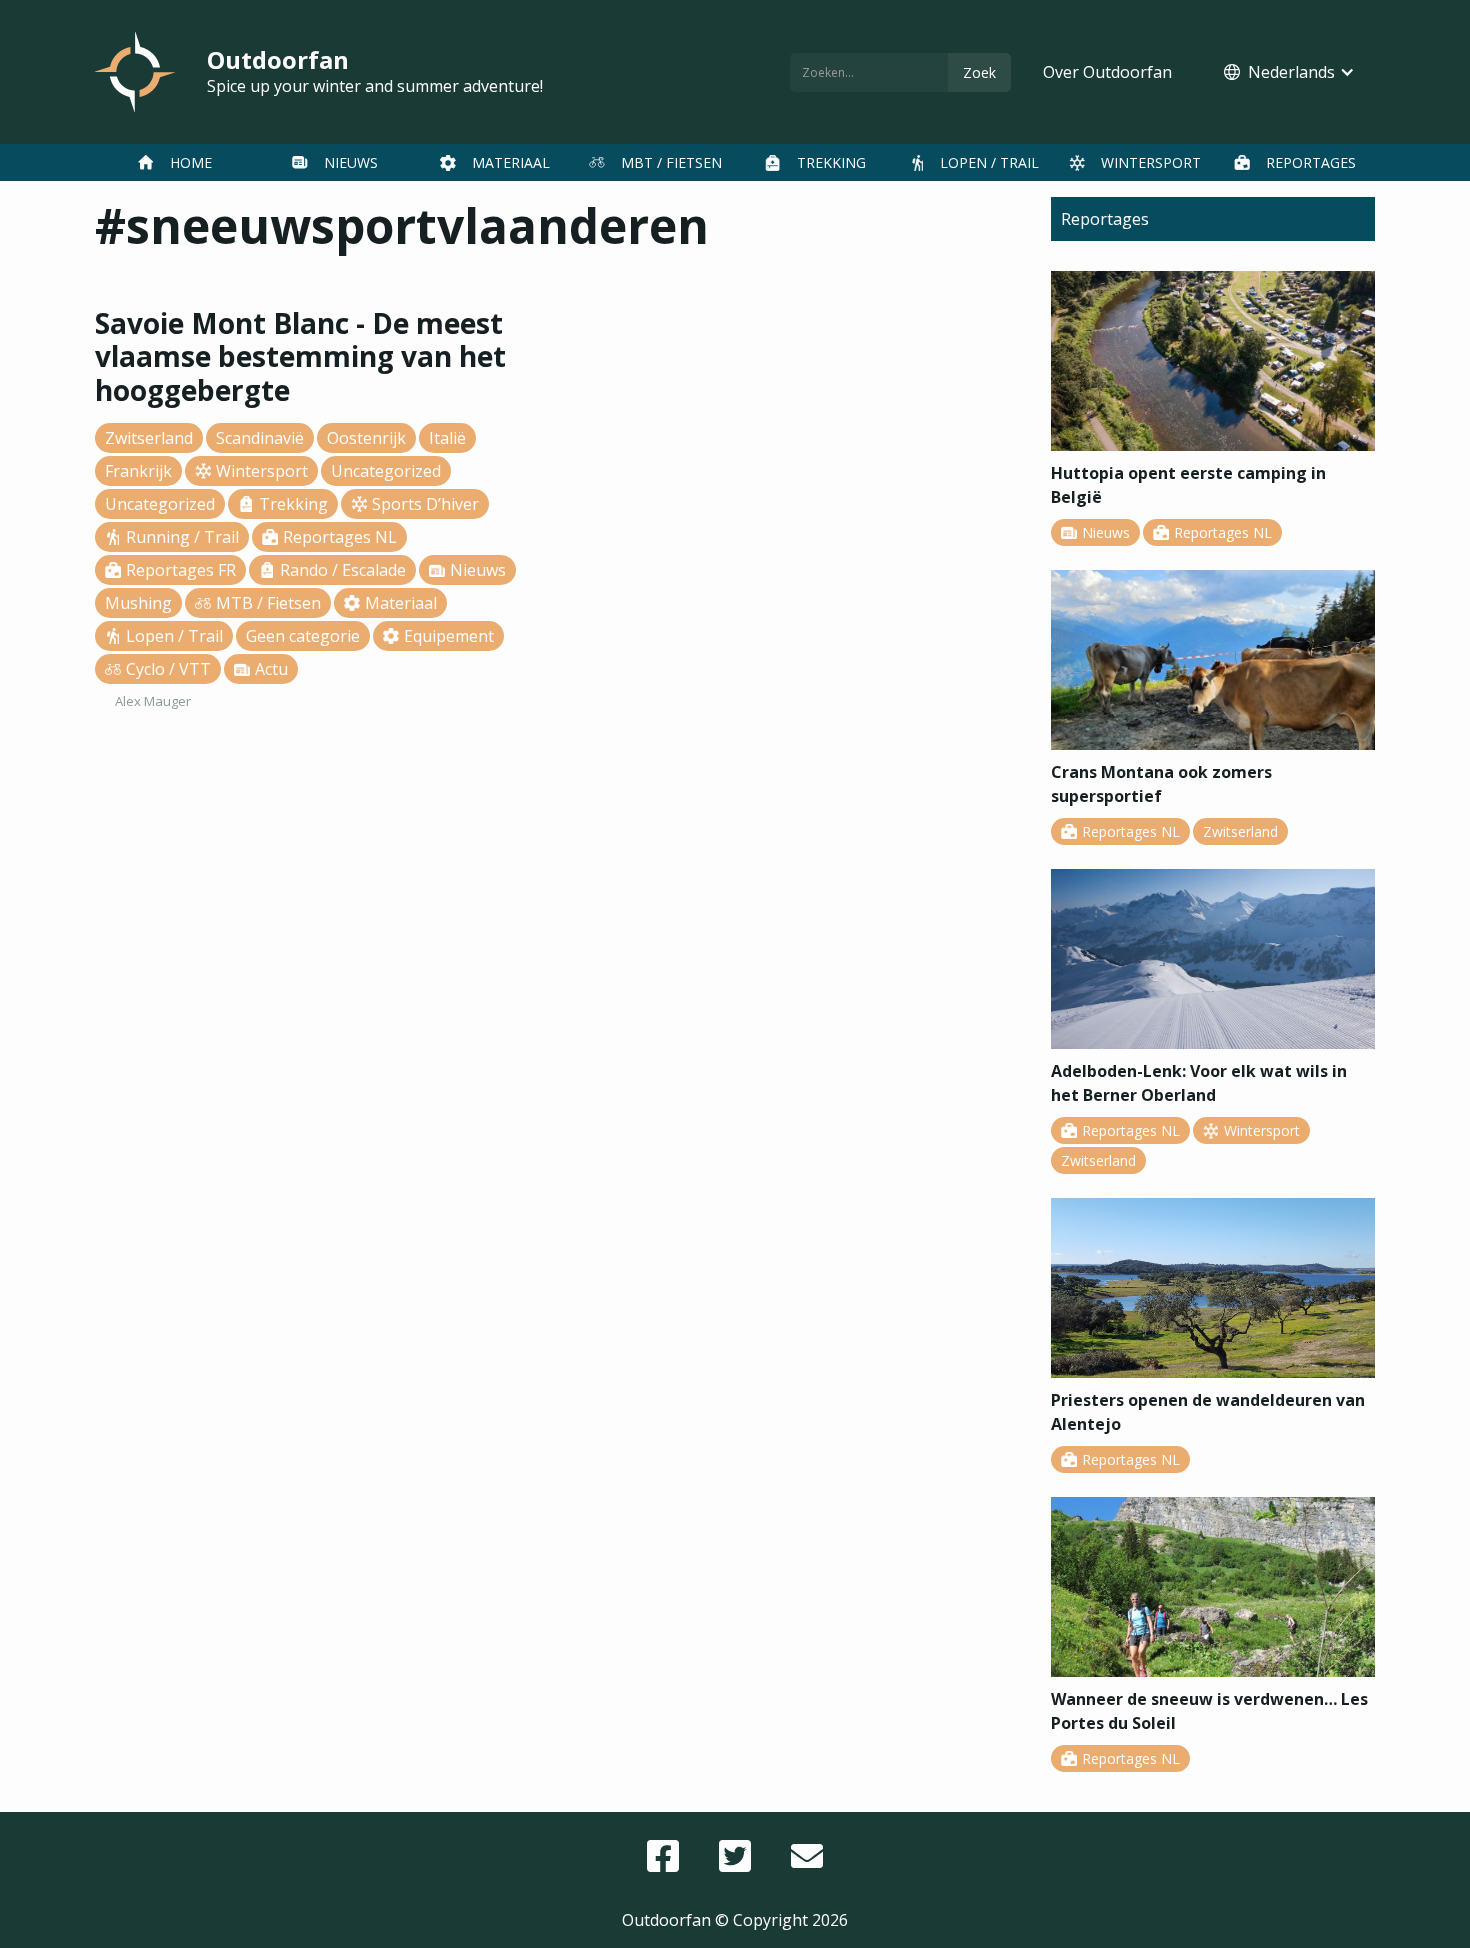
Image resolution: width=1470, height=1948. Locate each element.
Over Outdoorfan (1107, 72)
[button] (1289, 72)
